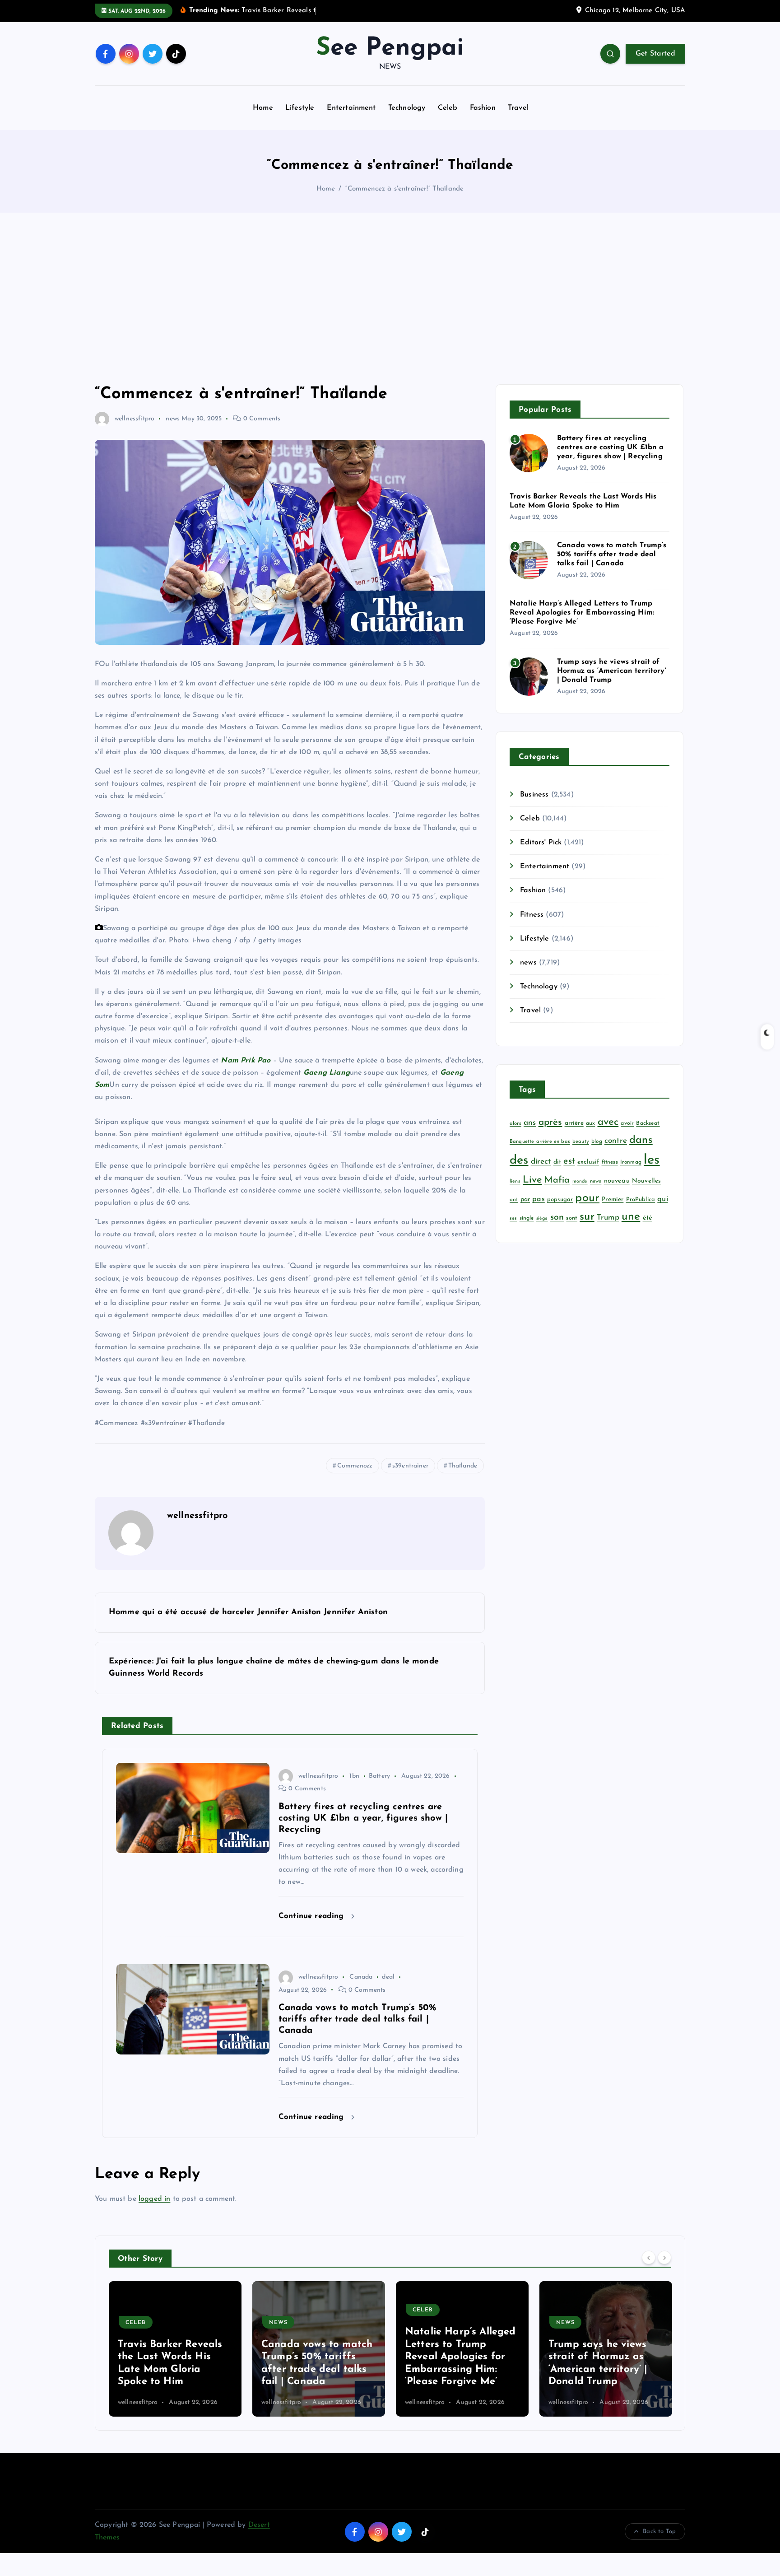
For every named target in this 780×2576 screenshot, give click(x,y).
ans (530, 1123)
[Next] (664, 2258)
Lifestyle (300, 108)
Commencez (355, 1466)
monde (580, 1181)
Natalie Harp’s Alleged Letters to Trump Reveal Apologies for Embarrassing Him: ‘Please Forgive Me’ (582, 613)
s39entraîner (410, 1466)
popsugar (560, 1199)
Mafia (557, 1180)
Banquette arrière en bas (540, 1142)
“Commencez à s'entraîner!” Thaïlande (405, 189)
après (550, 1122)
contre (616, 1141)
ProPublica (641, 1199)
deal (388, 1977)
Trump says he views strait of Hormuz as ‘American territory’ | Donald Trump (612, 671)
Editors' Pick (541, 843)
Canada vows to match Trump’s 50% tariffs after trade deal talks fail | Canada (612, 554)
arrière (574, 1123)
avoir (627, 1123)
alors (515, 1124)
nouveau (617, 1181)
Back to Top (659, 2532)
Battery (379, 1776)
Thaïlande (463, 1466)
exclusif (588, 1162)
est (569, 1161)
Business (534, 795)
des (519, 1161)
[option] (175, 2349)
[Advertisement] (390, 298)
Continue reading (313, 1916)
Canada (361, 1977)
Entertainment (351, 108)
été (648, 1218)
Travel (518, 108)
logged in (154, 2199)
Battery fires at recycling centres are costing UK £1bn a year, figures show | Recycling (611, 447)
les (652, 1160)
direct (541, 1162)
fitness (610, 1162)
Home (263, 108)
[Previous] (649, 2258)
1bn (354, 1776)
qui (662, 1199)
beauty (581, 1142)
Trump (608, 1218)
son (557, 1217)
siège (542, 1218)
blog (597, 1141)
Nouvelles (646, 1181)
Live (532, 1180)
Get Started (655, 54)
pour (587, 1198)
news (173, 419)
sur (587, 1217)
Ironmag (631, 1162)
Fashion (483, 108)
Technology (407, 108)
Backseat (648, 1123)
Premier (613, 1199)
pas (538, 1199)
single (527, 1218)
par (525, 1199)
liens (515, 1181)
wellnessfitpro (135, 419)
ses (513, 1218)
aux (590, 1123)
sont (572, 1218)
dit (557, 1162)
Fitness (532, 915)
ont (514, 1200)
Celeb (448, 108)
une (631, 1217)
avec (608, 1122)
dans (641, 1140)
